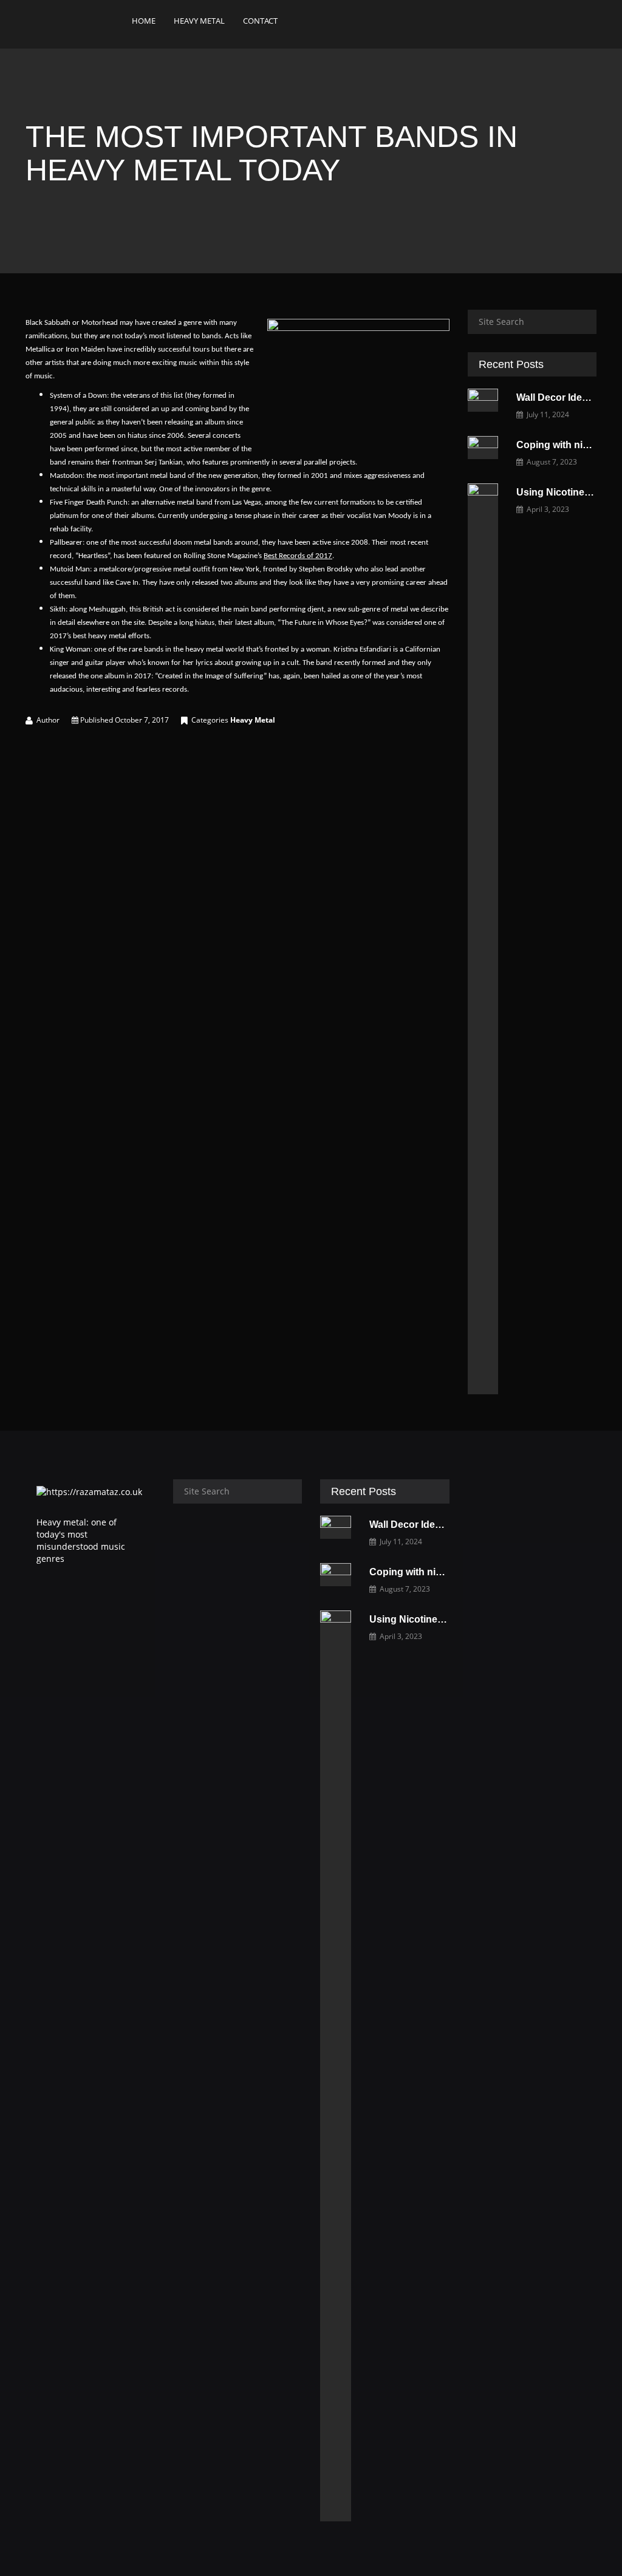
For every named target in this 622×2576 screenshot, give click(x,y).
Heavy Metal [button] (199, 21)
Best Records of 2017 (298, 556)
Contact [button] (260, 21)
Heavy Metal (253, 720)
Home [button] (144, 21)
